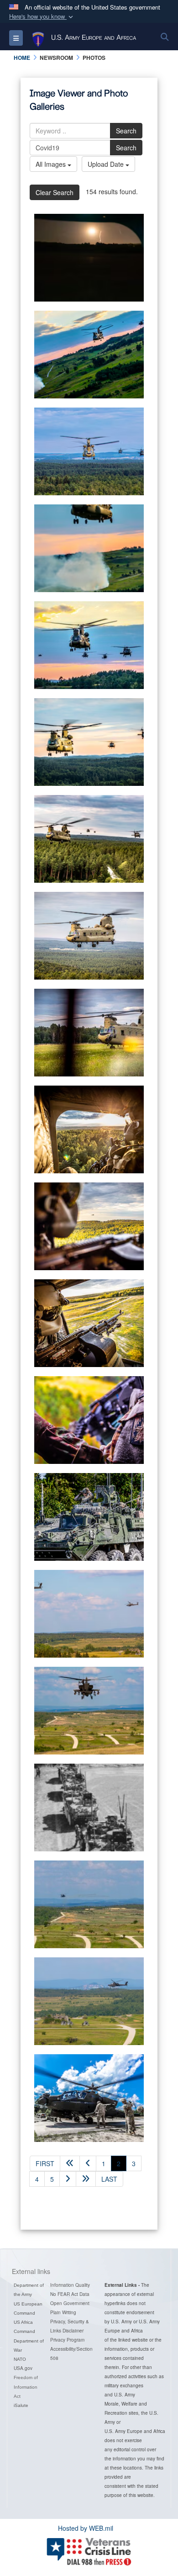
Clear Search (55, 192)
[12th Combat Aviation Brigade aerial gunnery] (89, 258)
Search (126, 131)
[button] (42, 17)
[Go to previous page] (88, 2163)
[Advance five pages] (86, 2179)
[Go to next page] (68, 2179)
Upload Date (107, 164)
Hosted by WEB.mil (86, 2528)
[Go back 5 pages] (70, 2163)
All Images (52, 164)
